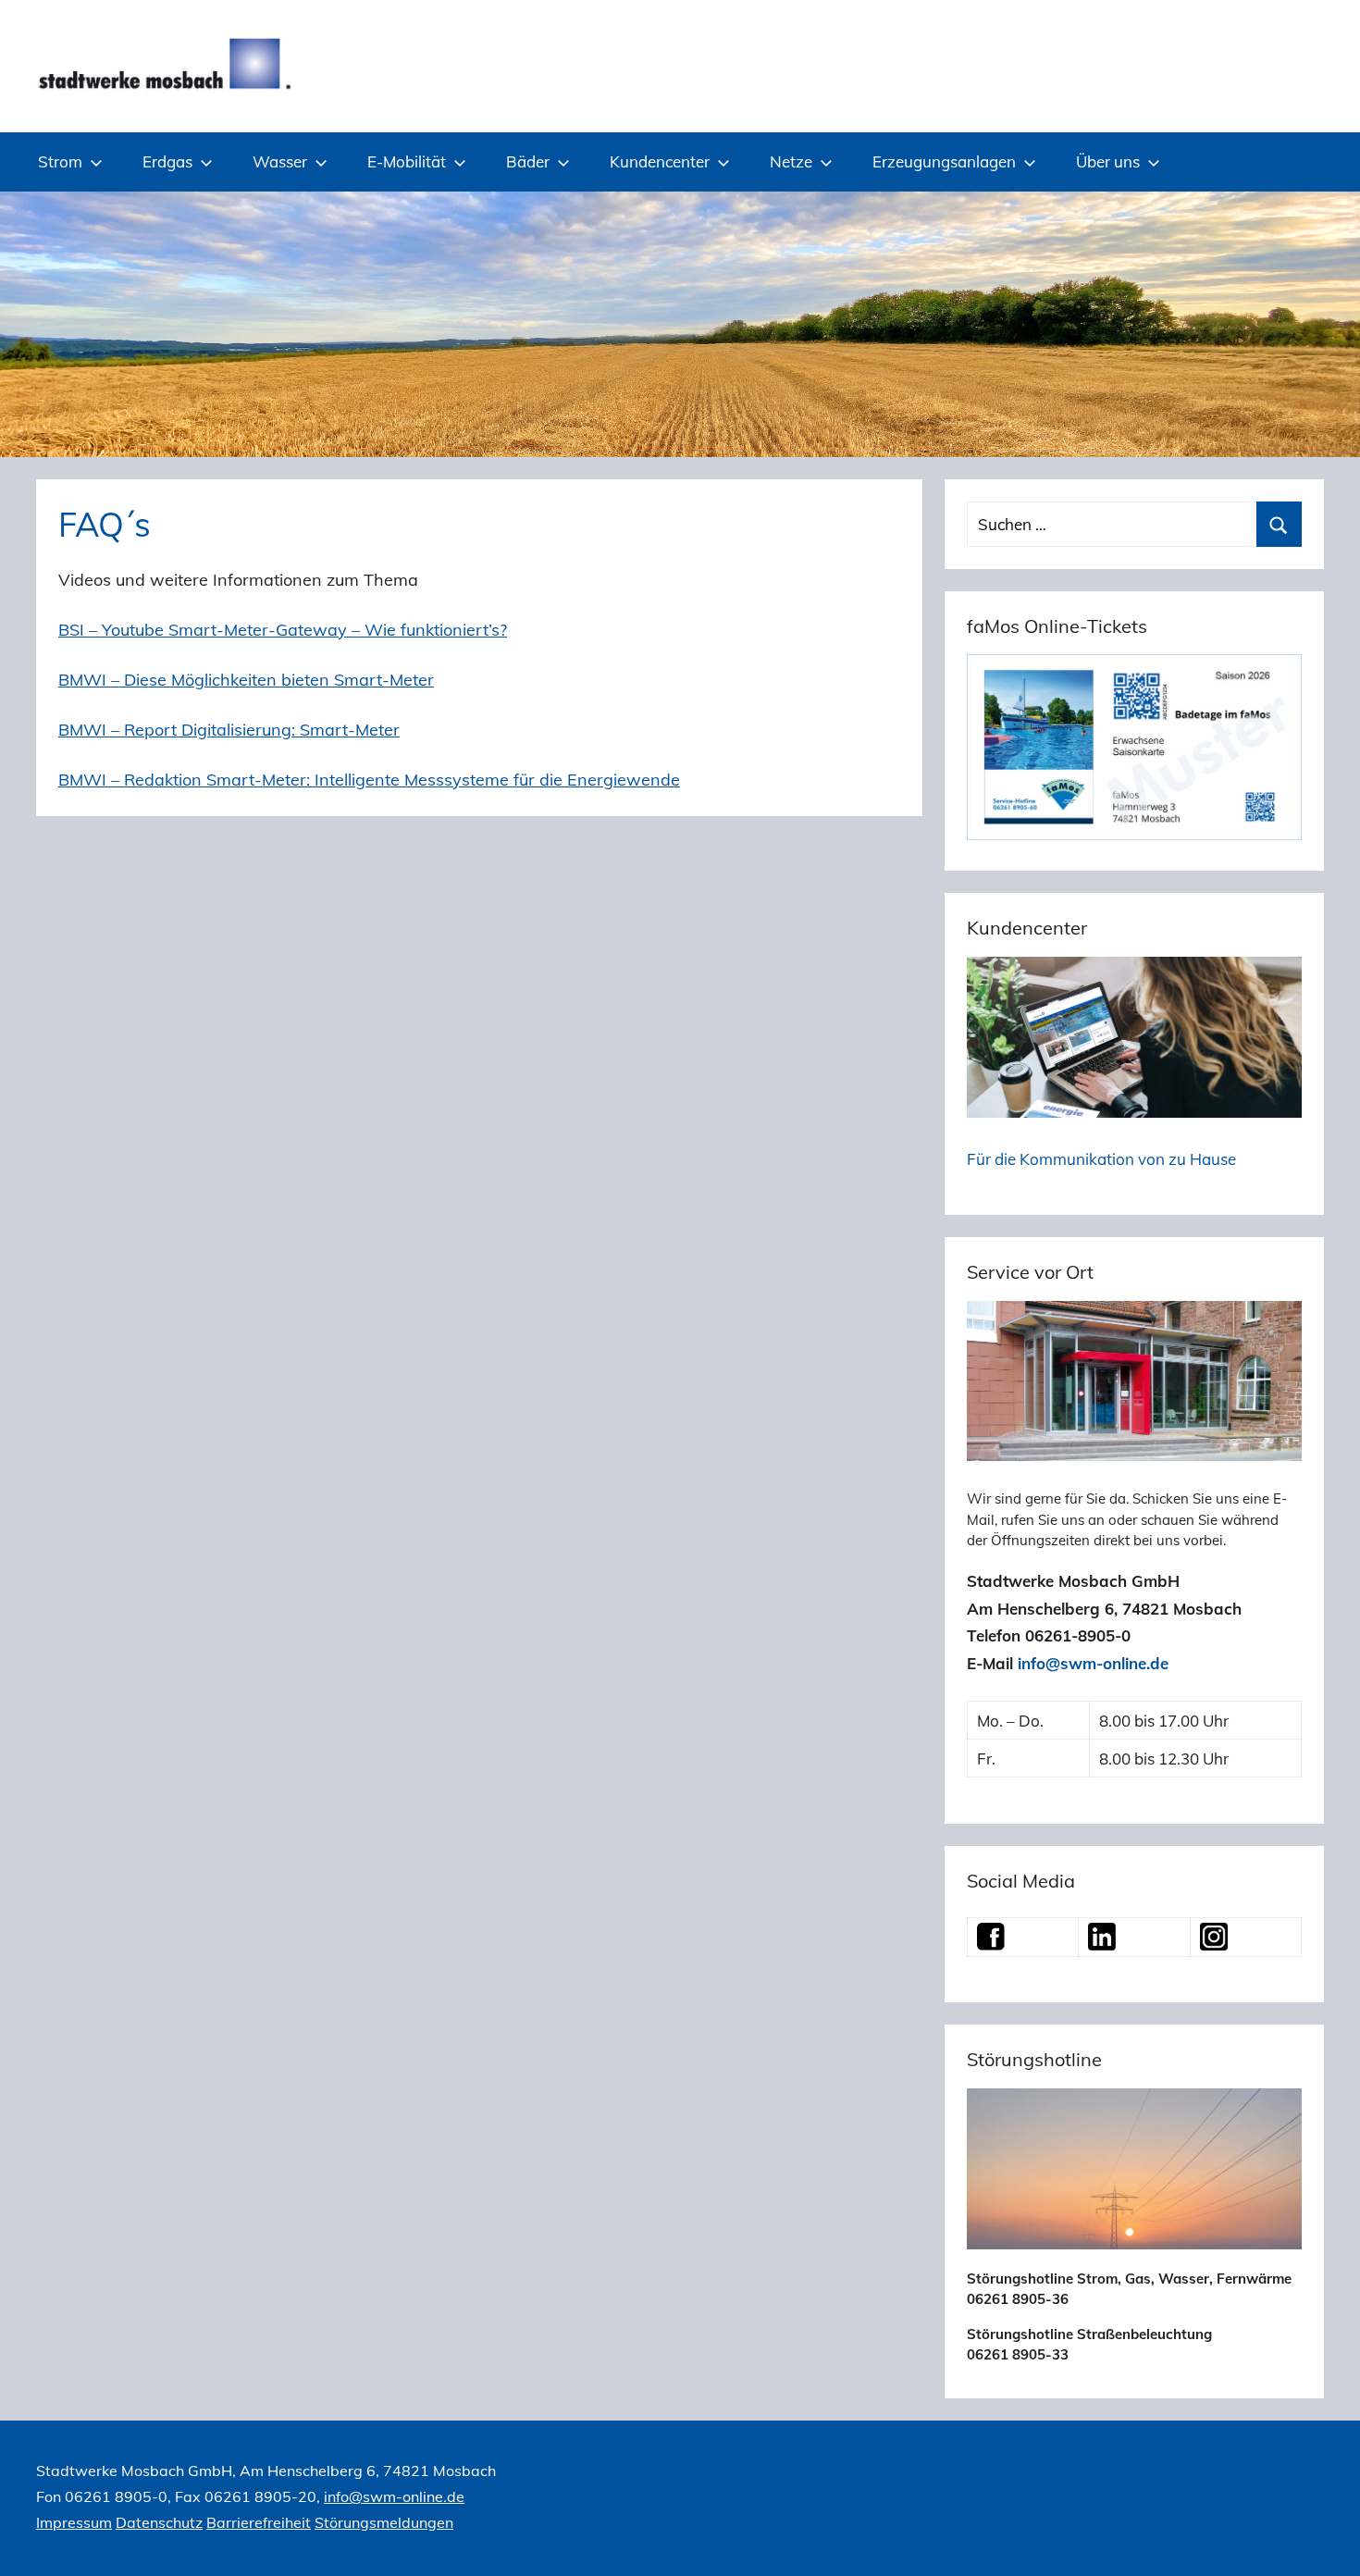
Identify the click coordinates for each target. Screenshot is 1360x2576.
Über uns (1108, 161)
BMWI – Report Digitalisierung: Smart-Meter (229, 730)
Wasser (280, 161)
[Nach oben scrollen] (1325, 2541)
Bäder (528, 161)
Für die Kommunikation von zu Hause (1101, 1159)
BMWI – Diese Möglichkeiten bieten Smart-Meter (246, 680)
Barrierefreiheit (259, 2522)
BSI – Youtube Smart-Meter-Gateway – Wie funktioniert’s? (283, 630)
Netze (791, 161)
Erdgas (167, 161)
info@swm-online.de (1093, 1663)
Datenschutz (159, 2522)
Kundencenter (660, 161)
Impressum (74, 2522)
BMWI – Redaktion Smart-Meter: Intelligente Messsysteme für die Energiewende (369, 780)
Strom (60, 161)
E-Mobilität (407, 161)
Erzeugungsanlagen (944, 161)
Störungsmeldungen (384, 2522)
